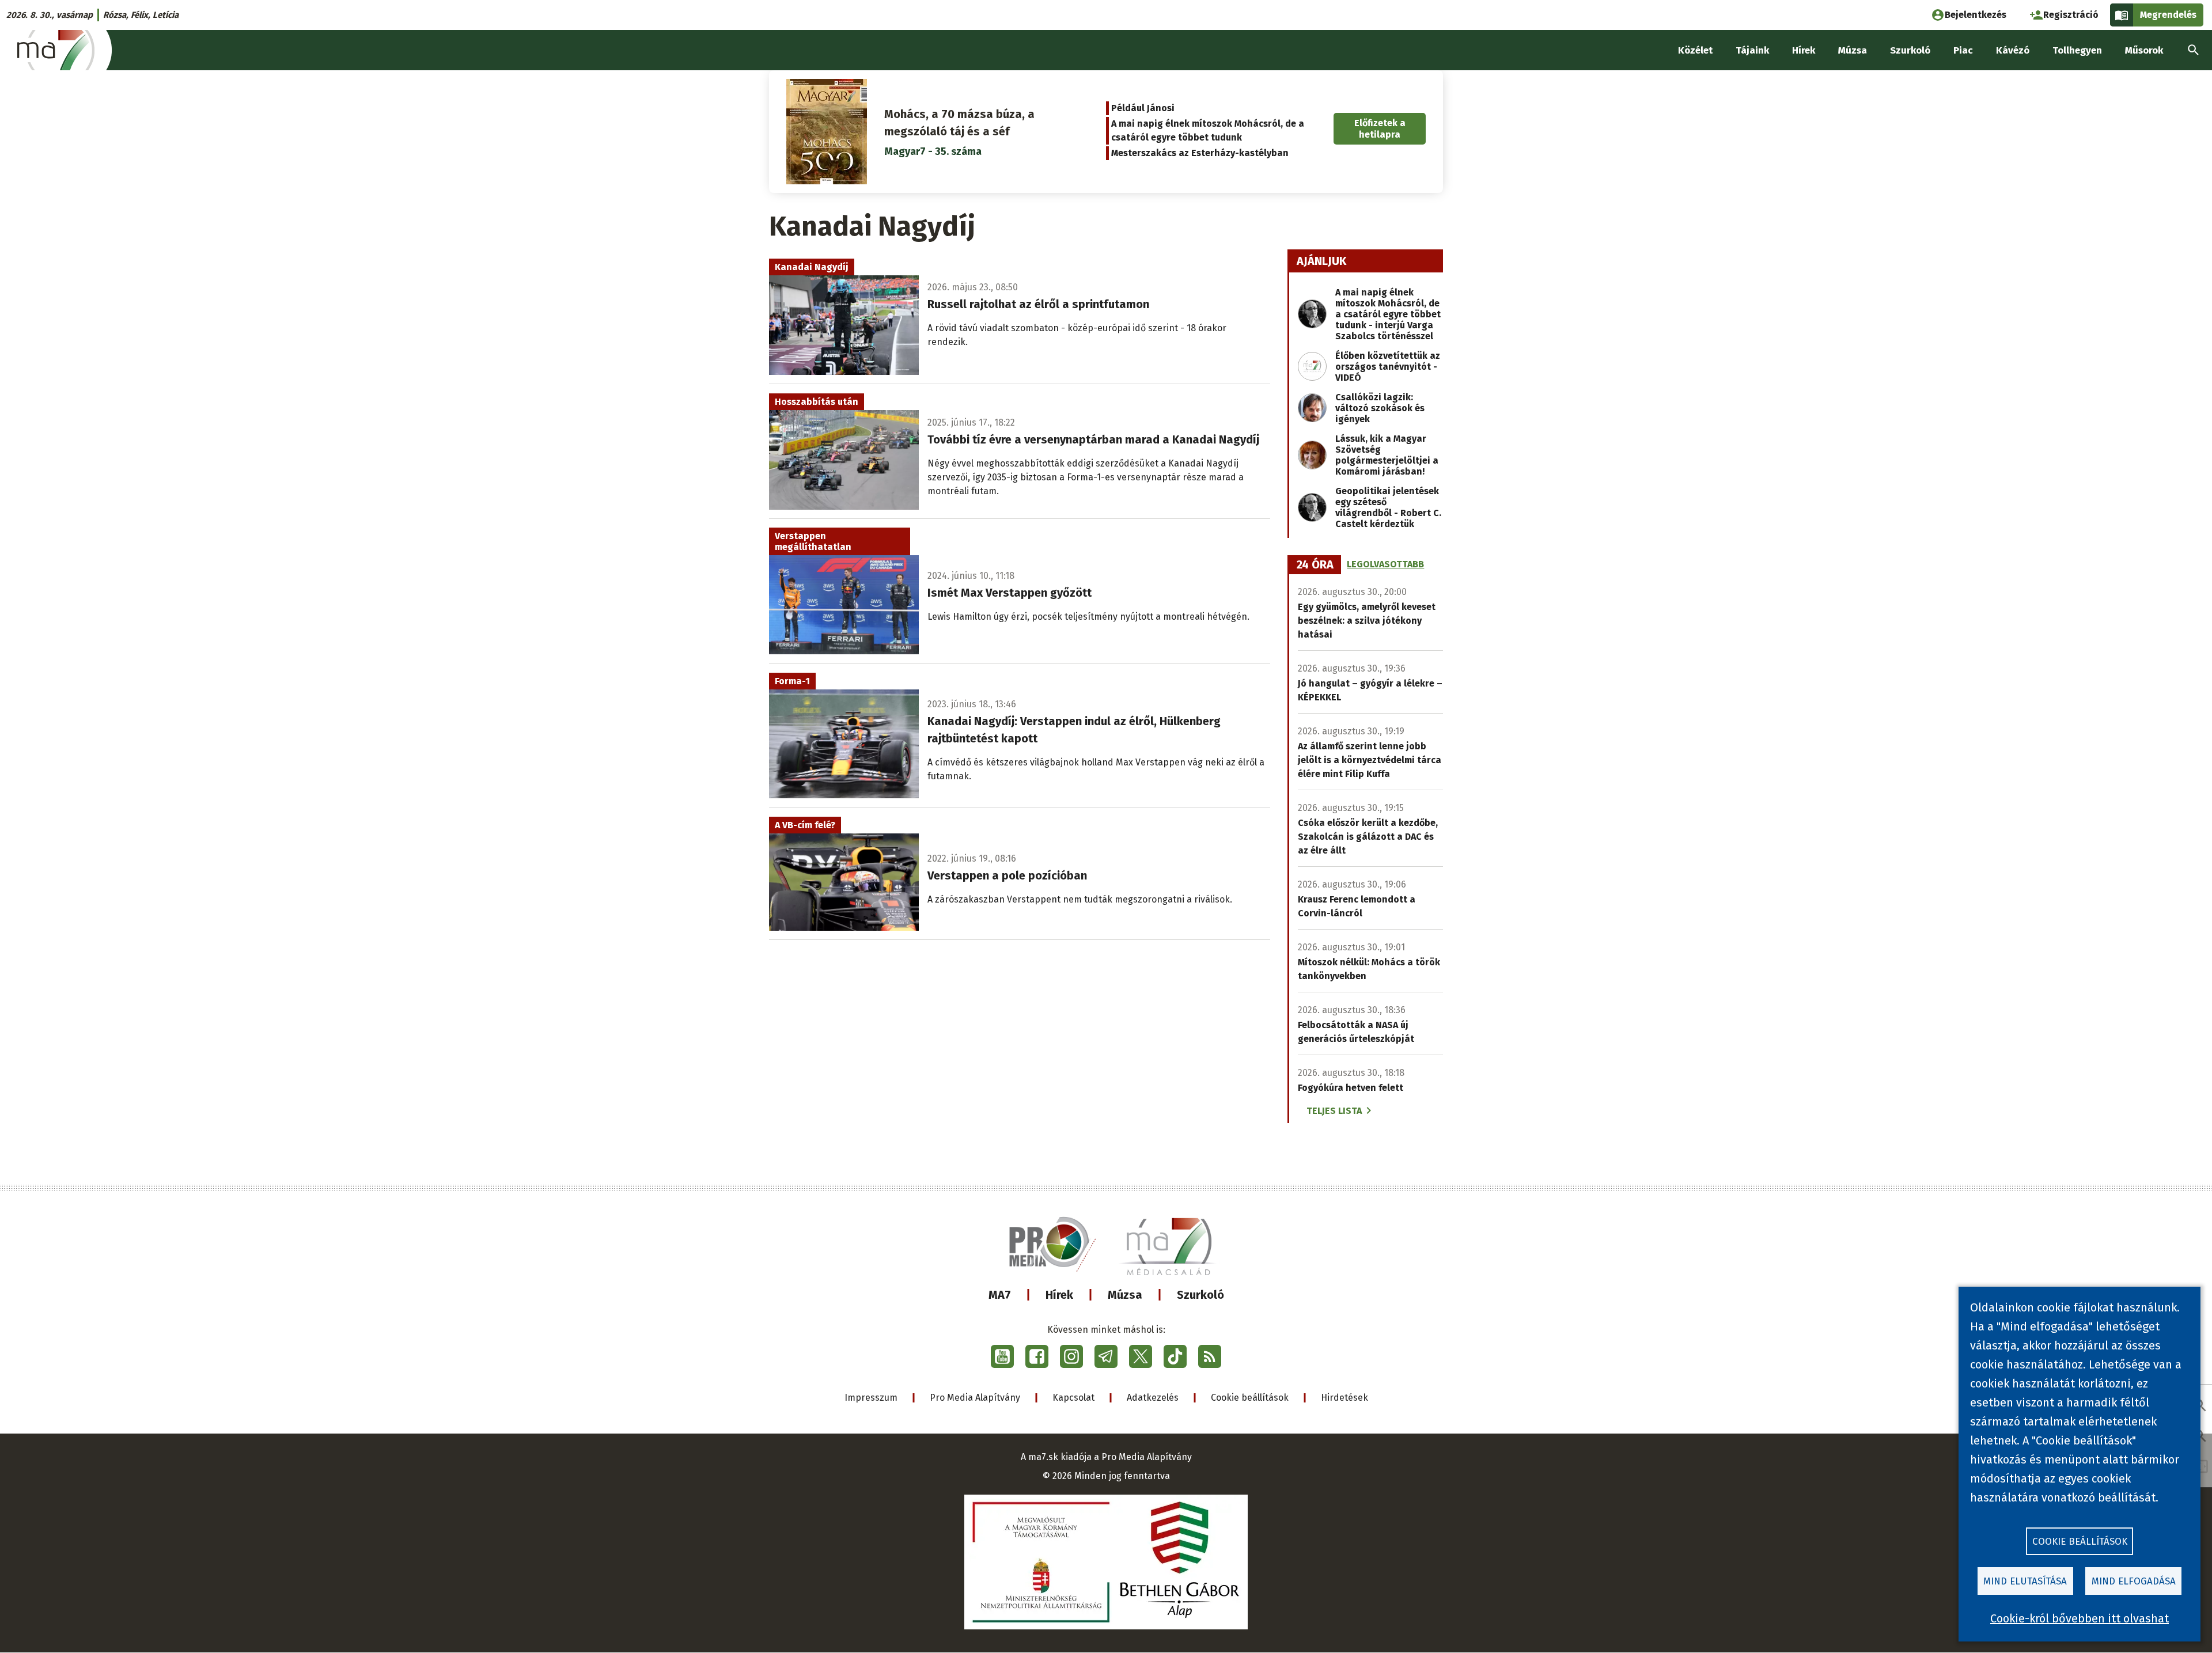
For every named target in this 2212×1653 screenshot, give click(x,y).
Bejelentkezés (1976, 15)
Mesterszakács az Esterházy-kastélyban (1200, 153)
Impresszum (871, 1398)
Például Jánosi (1143, 108)
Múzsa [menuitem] (1853, 50)
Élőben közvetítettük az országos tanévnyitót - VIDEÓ (1388, 367)
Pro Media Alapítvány (975, 1398)
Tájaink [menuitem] (1752, 50)
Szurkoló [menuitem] (1910, 50)
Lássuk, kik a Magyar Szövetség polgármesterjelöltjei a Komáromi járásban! (1387, 455)
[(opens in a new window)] (1002, 1356)
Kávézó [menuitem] (2013, 50)
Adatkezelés (1153, 1398)
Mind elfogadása (2134, 1581)
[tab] (1315, 565)
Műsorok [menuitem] (2144, 50)
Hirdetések (1344, 1398)
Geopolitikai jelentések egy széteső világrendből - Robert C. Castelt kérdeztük (1388, 507)
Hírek (1059, 1295)
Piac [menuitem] (1963, 50)
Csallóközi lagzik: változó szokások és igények (1380, 408)
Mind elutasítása (2025, 1581)
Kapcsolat (1073, 1398)
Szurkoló (1200, 1295)
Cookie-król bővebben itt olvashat (2080, 1618)
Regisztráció (2071, 15)
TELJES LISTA (1334, 1111)
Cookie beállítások (1250, 1398)
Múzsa (1125, 1295)
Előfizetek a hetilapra (1380, 128)
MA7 (1000, 1295)
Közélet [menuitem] (1695, 50)
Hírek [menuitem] (1804, 50)
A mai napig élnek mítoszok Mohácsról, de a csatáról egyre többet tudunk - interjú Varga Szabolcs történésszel (1388, 314)
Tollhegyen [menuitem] (2077, 50)
